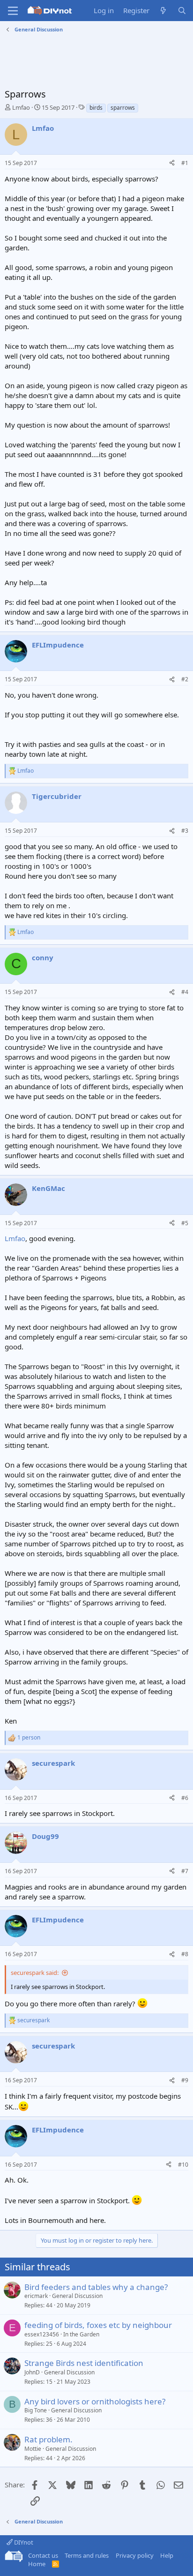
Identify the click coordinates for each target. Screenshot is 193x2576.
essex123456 (42, 2334)
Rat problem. (48, 2439)
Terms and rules (87, 2555)
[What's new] (163, 11)
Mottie (33, 2449)
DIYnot (23, 2542)
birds (96, 108)
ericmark (36, 2296)
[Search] (182, 11)
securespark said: (35, 1973)
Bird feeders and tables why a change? (96, 2287)
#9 (185, 2080)
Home (37, 2564)
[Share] (172, 163)
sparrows (123, 108)
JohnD (32, 2372)
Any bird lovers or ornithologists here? (95, 2401)
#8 (185, 1954)
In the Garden (81, 2334)
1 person (29, 1738)
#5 (185, 1223)
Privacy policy (135, 2555)
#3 (185, 831)
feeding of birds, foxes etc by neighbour (98, 2325)
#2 (185, 679)
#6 (185, 1798)
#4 (185, 992)
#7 (185, 1871)
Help (167, 2555)
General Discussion (77, 2296)
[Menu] (13, 11)
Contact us (43, 2555)
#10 (183, 2165)
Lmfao (21, 107)
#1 (185, 163)
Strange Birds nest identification (84, 2363)
